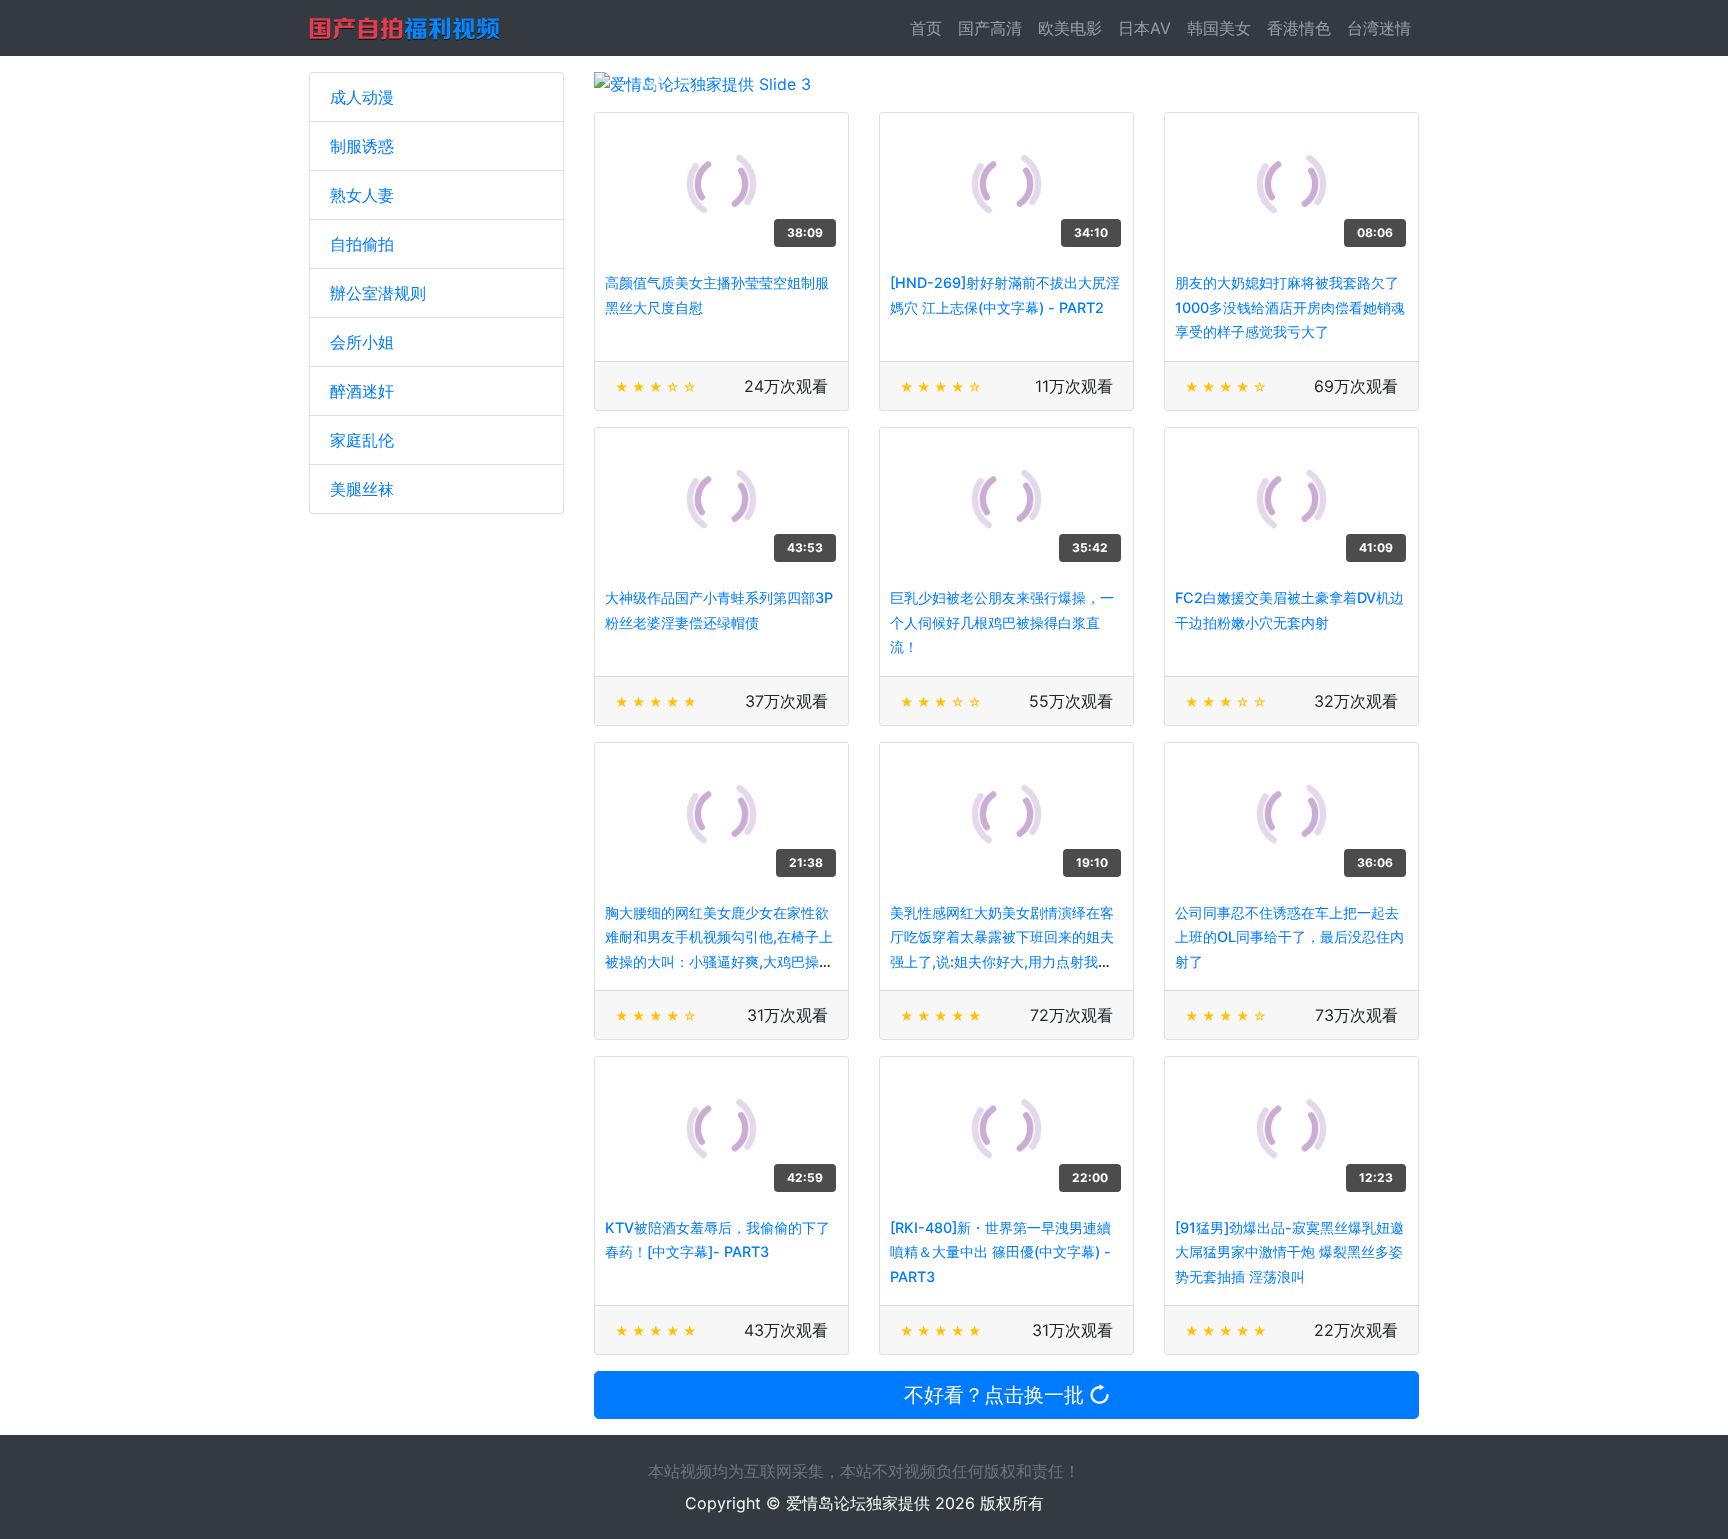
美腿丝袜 (362, 489)
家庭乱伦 (362, 440)
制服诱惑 (362, 146)
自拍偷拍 (362, 244)
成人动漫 (362, 97)
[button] (656, 84)
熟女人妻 (362, 195)
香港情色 (1299, 28)
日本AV (1144, 28)
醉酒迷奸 (362, 391)
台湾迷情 (1379, 28)
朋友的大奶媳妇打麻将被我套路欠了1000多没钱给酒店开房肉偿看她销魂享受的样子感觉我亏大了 (1290, 307)
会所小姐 (362, 342)
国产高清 (990, 28)
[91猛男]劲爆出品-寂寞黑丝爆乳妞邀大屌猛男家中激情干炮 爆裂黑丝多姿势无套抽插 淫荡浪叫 (1289, 1252)
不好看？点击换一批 (997, 1395)
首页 (930, 28)
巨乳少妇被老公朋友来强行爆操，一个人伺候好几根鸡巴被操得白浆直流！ (1002, 622)
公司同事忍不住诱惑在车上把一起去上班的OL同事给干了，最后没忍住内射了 (1289, 937)
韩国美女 (1219, 28)
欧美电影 (1070, 28)
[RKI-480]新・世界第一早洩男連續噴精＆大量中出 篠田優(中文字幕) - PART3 (1000, 1252)
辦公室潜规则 (378, 293)
